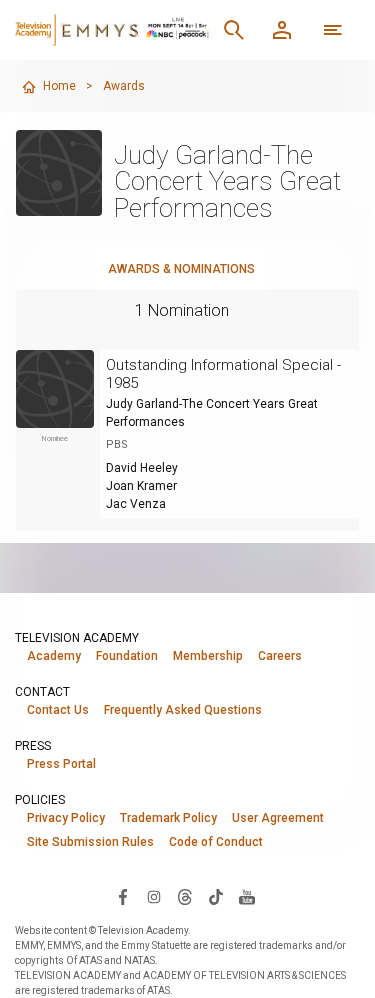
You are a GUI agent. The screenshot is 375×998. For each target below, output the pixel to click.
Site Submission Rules (90, 842)
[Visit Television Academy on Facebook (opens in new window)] (123, 896)
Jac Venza (136, 504)
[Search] (234, 30)
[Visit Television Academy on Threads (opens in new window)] (185, 896)
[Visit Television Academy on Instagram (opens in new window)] (154, 896)
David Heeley (142, 468)
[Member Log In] (282, 30)
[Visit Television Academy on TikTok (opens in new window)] (216, 896)
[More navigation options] (333, 30)
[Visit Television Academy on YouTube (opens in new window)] (247, 896)
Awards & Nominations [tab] (181, 269)
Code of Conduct (216, 842)
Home (59, 86)
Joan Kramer (141, 486)
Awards (124, 86)
